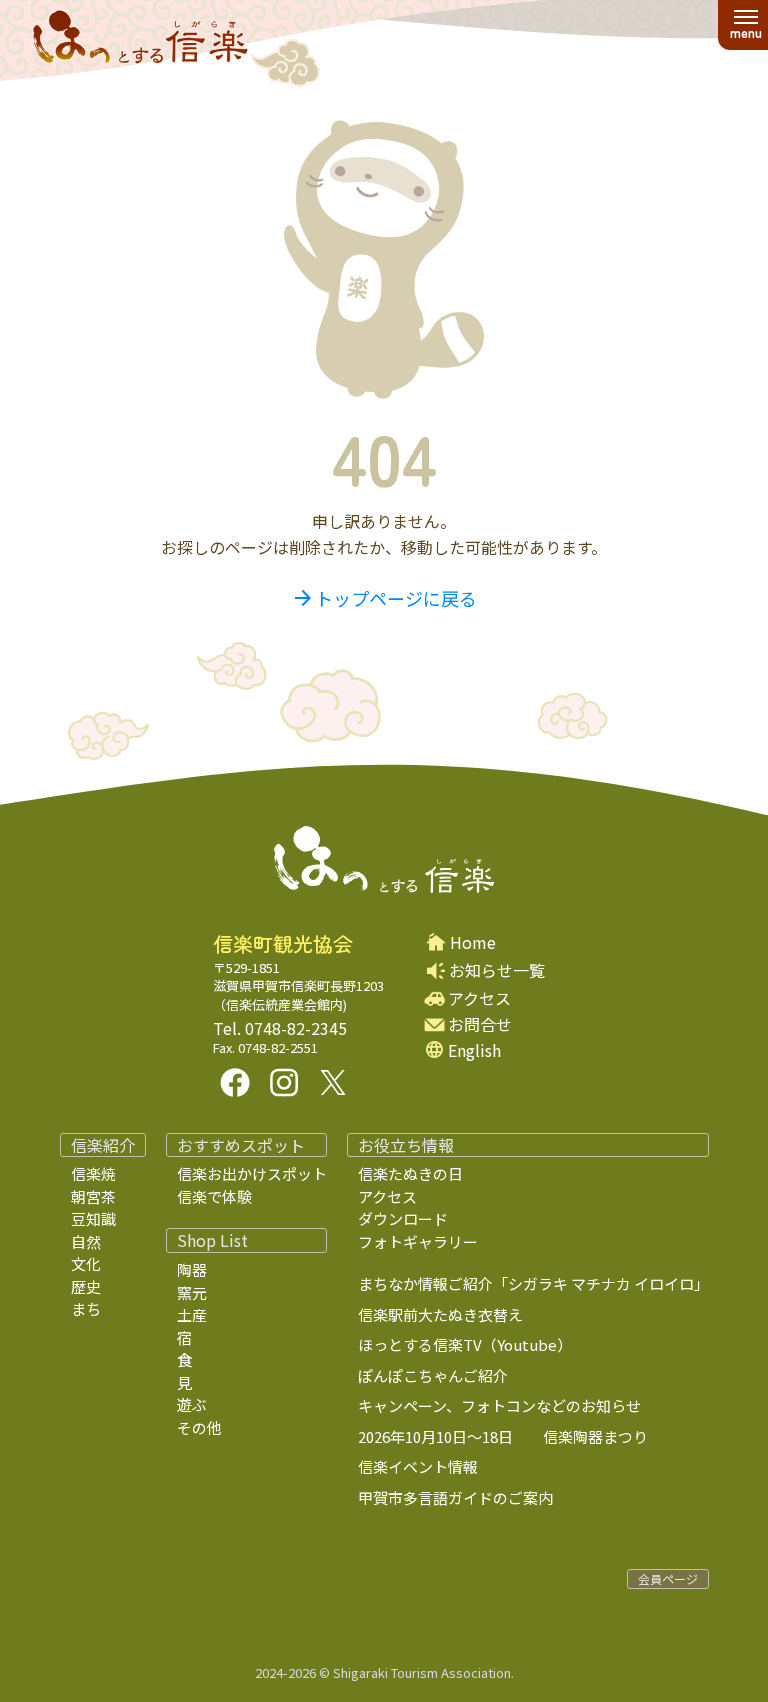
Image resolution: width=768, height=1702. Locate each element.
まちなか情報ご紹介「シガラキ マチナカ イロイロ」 (533, 1283)
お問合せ (480, 1024)
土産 (192, 1314)
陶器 (192, 1269)
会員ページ (668, 1578)
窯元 (192, 1292)
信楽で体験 (214, 1196)
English (474, 1050)
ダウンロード (403, 1218)
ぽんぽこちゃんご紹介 (433, 1375)
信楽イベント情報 (418, 1466)
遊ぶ (192, 1404)
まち (86, 1308)
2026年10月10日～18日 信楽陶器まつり (503, 1436)
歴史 (86, 1286)
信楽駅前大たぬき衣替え (440, 1314)
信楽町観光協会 (283, 944)
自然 (86, 1241)
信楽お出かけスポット (252, 1173)
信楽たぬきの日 (410, 1173)
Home (473, 942)
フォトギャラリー (418, 1241)
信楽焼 (93, 1173)
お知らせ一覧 (497, 970)
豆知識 (93, 1218)
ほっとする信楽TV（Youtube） (465, 1344)
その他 (199, 1427)
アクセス (479, 998)
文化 (86, 1263)
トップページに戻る (384, 598)
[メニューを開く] (745, 25)
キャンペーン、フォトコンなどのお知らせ (499, 1405)
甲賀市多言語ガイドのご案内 (455, 1497)
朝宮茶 (93, 1196)
